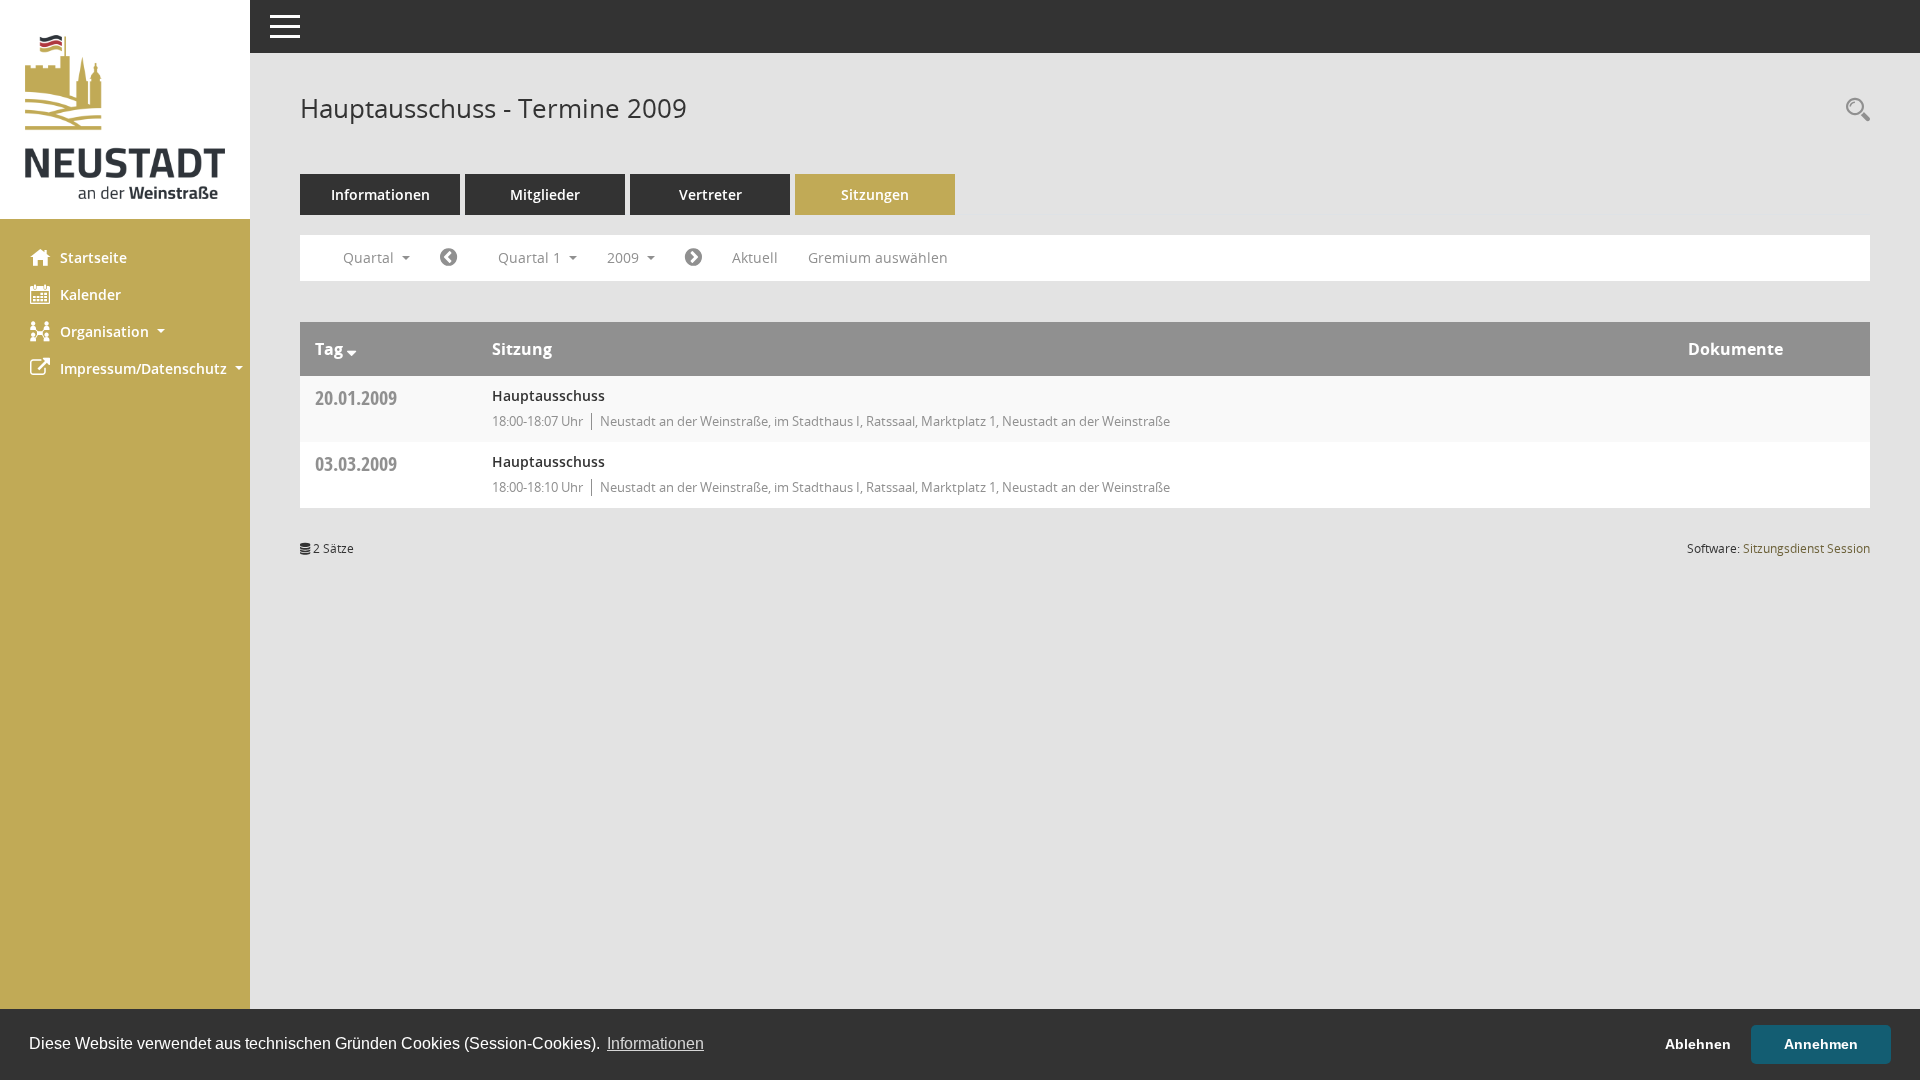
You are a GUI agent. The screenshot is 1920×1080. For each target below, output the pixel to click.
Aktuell (755, 257)
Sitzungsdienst (1806, 548)
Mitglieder (545, 194)
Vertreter (710, 194)
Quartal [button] (370, 257)
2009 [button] (625, 257)
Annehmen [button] (1821, 1044)
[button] (125, 331)
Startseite (93, 257)
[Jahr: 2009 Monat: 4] (693, 258)
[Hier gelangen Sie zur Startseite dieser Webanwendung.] (125, 117)
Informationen (380, 194)
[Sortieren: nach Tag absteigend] (351, 349)
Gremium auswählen (878, 257)
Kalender (90, 294)
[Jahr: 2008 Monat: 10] (448, 258)
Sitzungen (875, 194)
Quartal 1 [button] (531, 257)
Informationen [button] (655, 1043)
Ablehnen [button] (1698, 1044)
